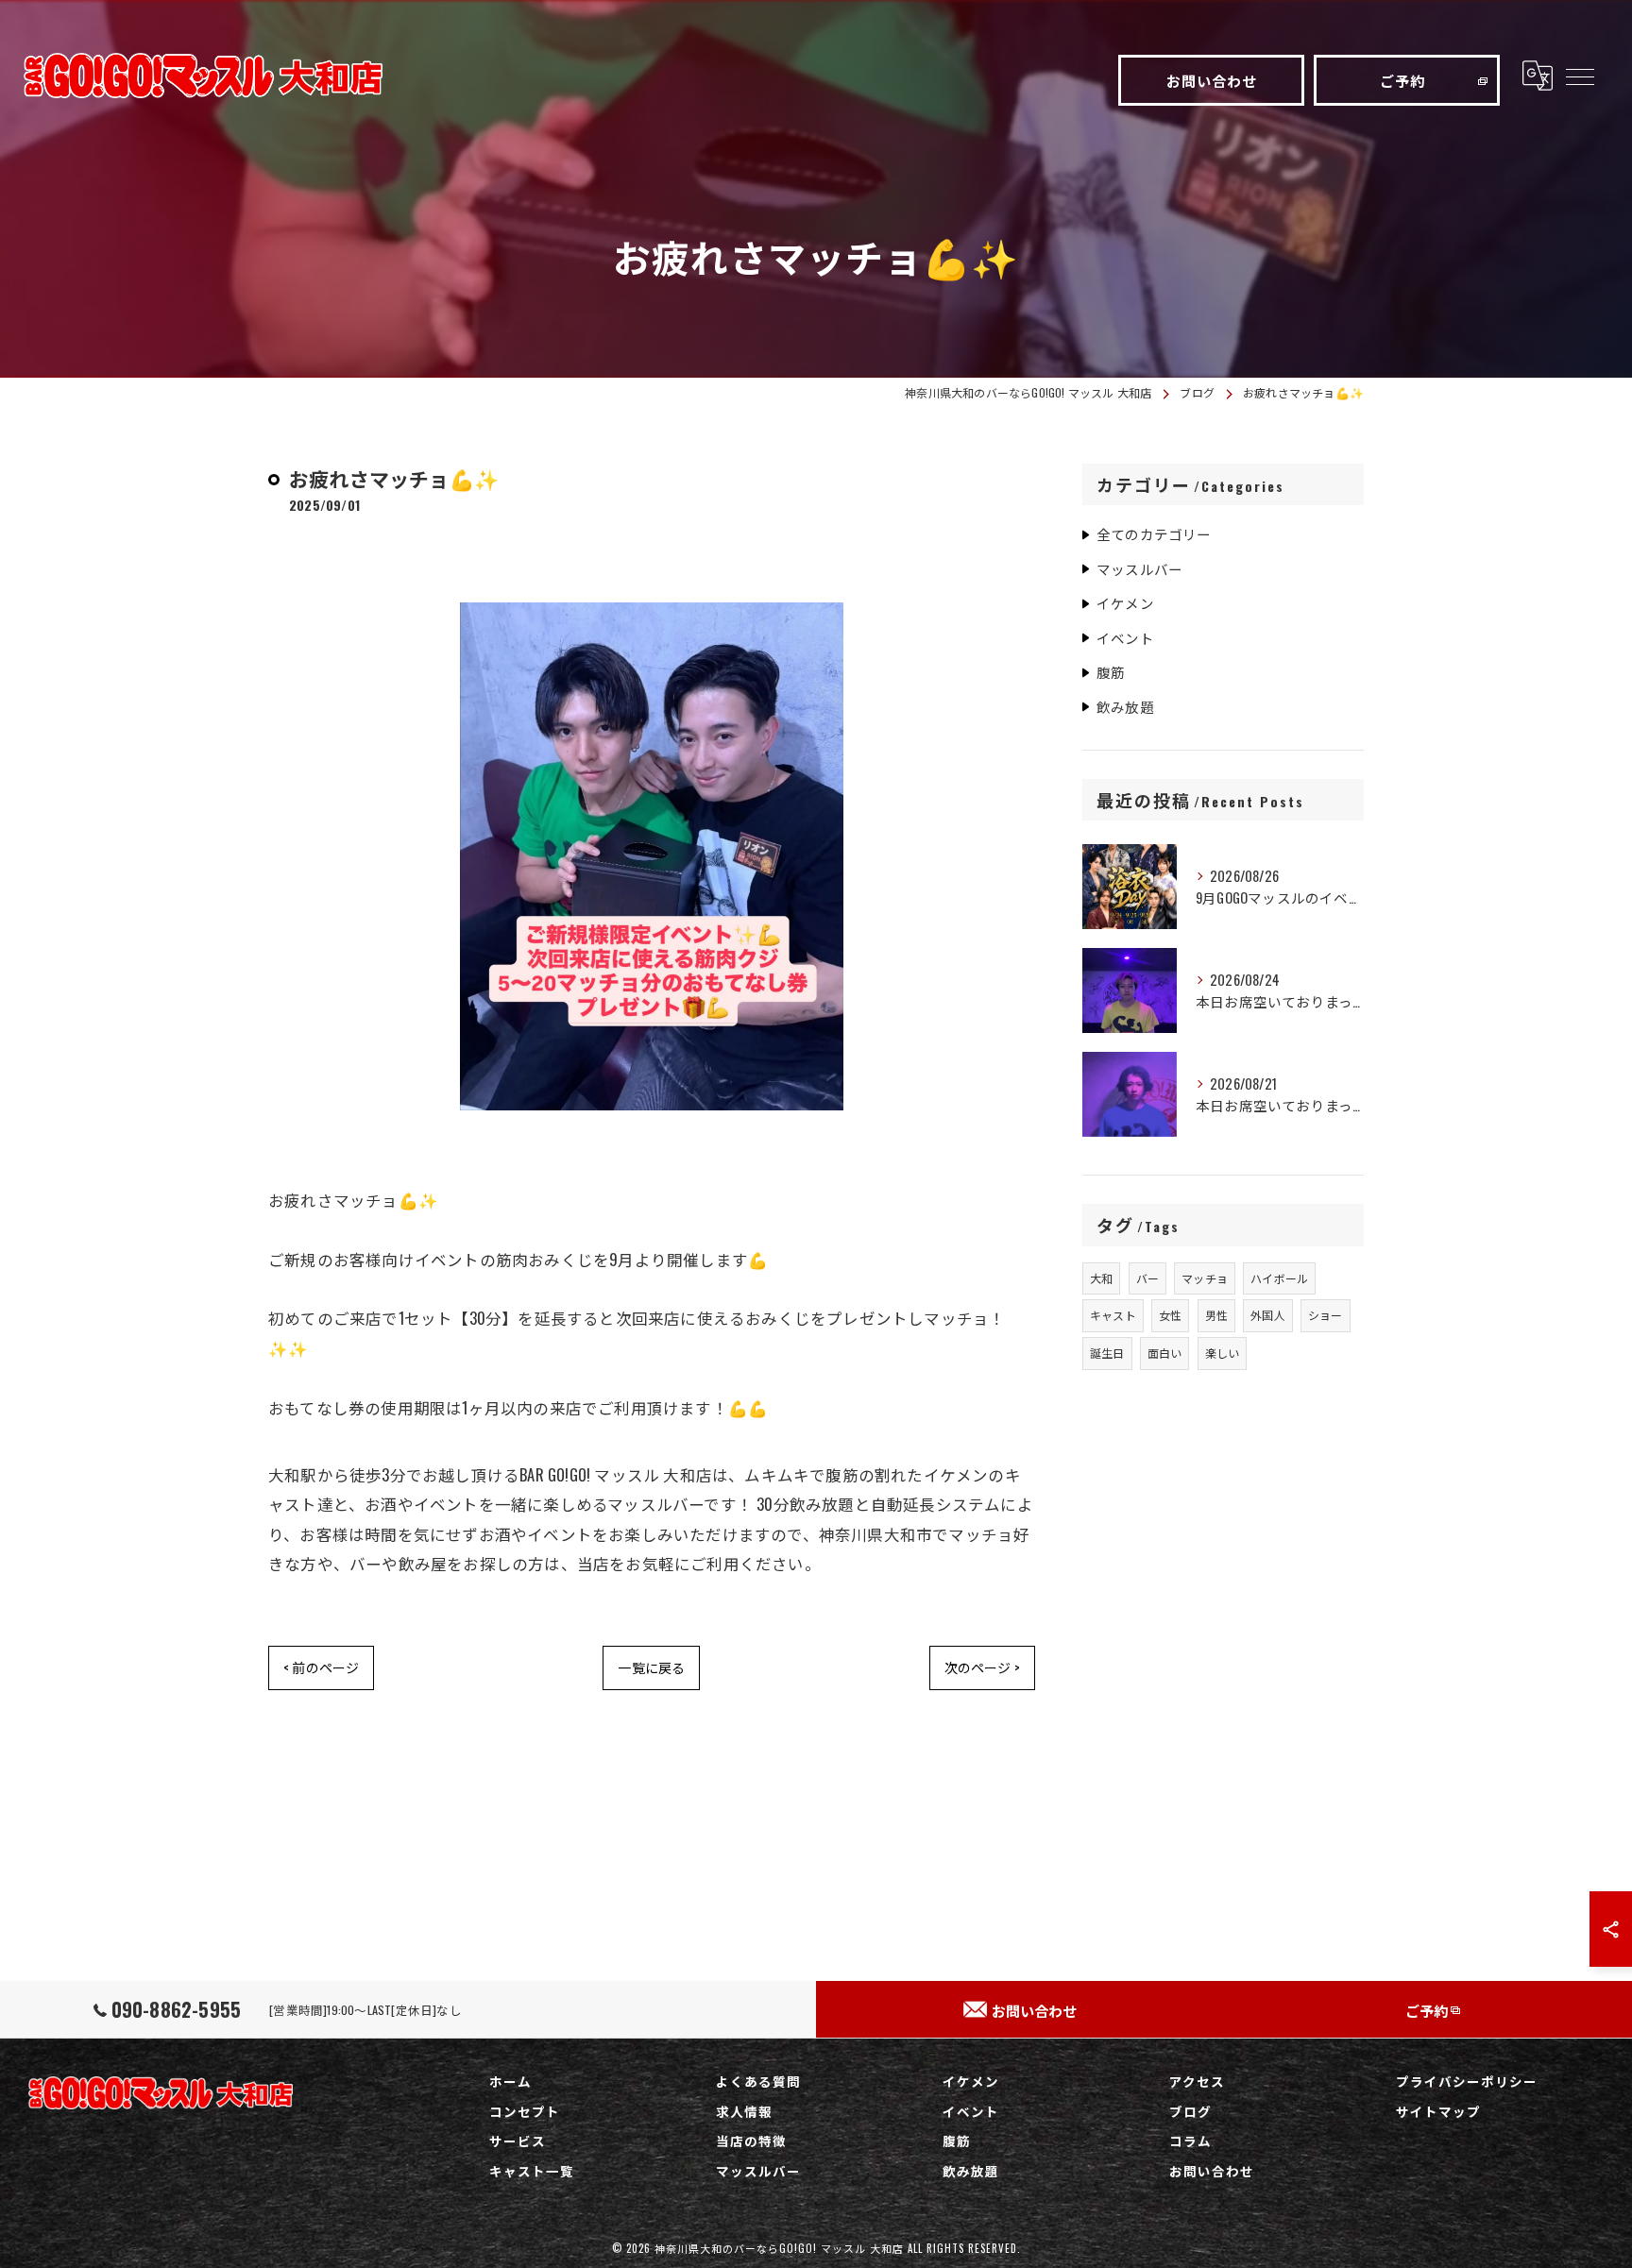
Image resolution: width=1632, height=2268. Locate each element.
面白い (1165, 1353)
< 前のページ (321, 1667)
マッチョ (1205, 1278)
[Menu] (1579, 76)
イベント (1125, 638)
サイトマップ (1438, 2111)
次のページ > (982, 1667)
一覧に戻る (651, 1667)
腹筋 (1111, 672)
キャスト (1113, 1315)
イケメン (1125, 603)
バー (1147, 1278)
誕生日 (1107, 1353)
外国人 (1268, 1315)
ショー (1326, 1315)
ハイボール (1279, 1278)
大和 (1101, 1278)
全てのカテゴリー (1154, 534)
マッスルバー (1139, 569)
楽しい (1223, 1353)
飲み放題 (1125, 707)
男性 (1216, 1315)
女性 (1170, 1315)
